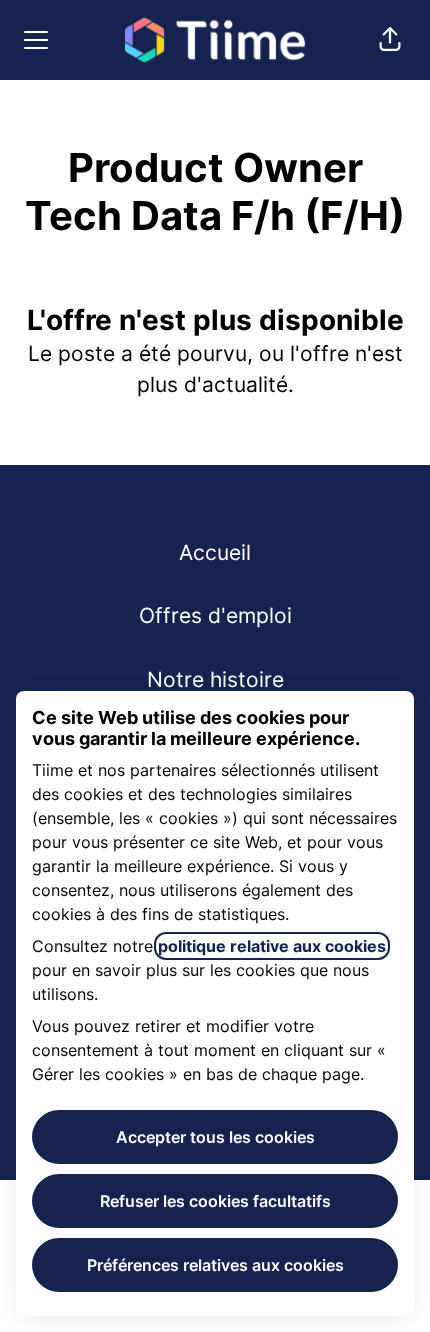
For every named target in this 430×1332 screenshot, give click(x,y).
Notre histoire (215, 679)
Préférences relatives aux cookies (215, 1265)
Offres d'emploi (215, 615)
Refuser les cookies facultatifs (215, 1201)
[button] (390, 40)
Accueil (215, 552)
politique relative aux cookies (272, 946)
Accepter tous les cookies (215, 1137)
